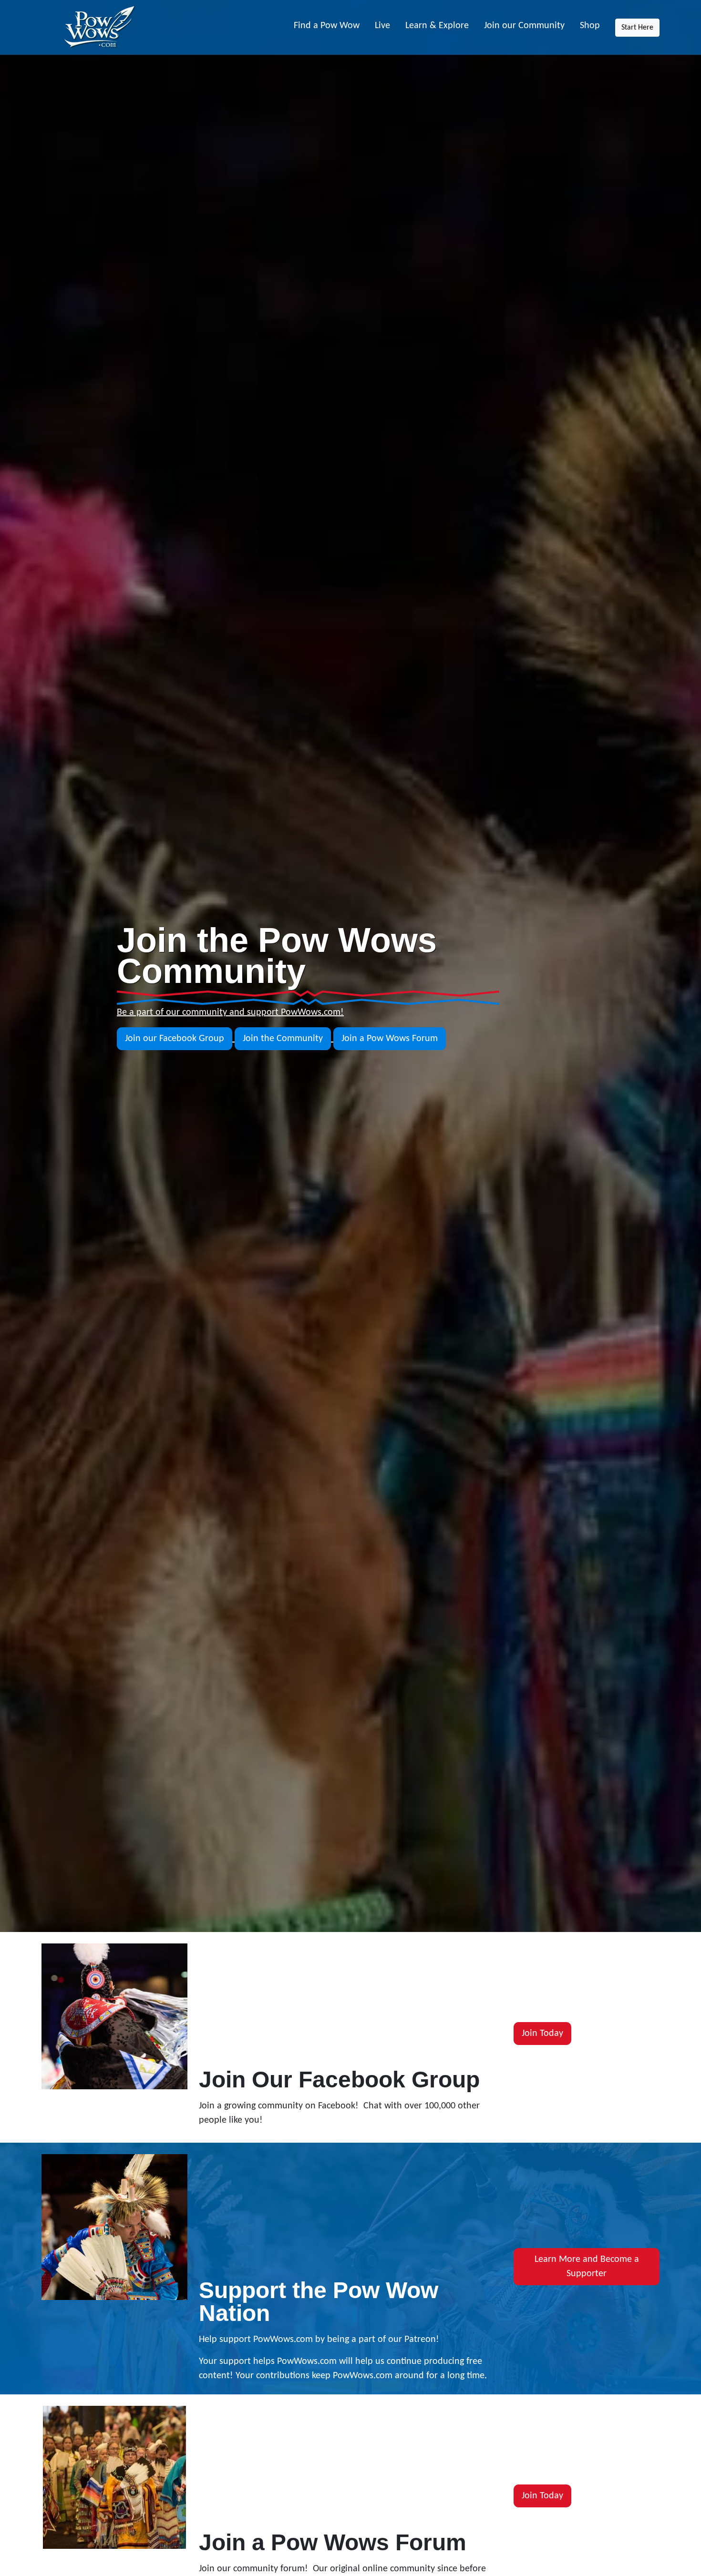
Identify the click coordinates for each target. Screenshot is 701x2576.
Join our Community (524, 26)
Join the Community (283, 1039)
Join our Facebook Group (175, 1039)
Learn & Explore (437, 26)
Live (382, 26)
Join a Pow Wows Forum (390, 1039)
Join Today (542, 2034)
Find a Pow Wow (327, 26)
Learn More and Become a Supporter (587, 2267)
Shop (590, 26)
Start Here (637, 28)
